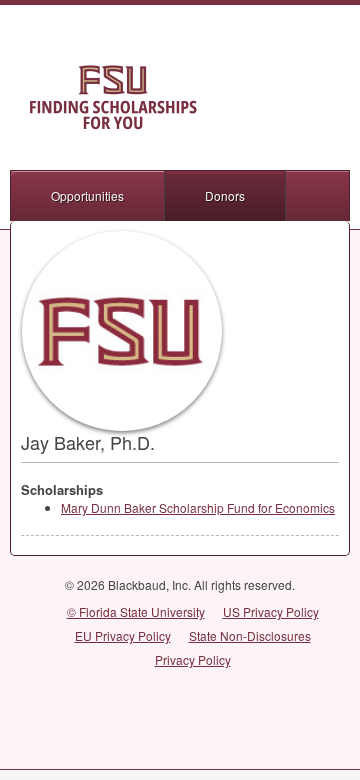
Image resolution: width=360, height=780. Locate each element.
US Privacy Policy (271, 611)
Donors (225, 195)
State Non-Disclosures (250, 635)
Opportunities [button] (87, 195)
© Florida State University (136, 611)
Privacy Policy (193, 659)
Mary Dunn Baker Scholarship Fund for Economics (198, 507)
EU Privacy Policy (123, 635)
